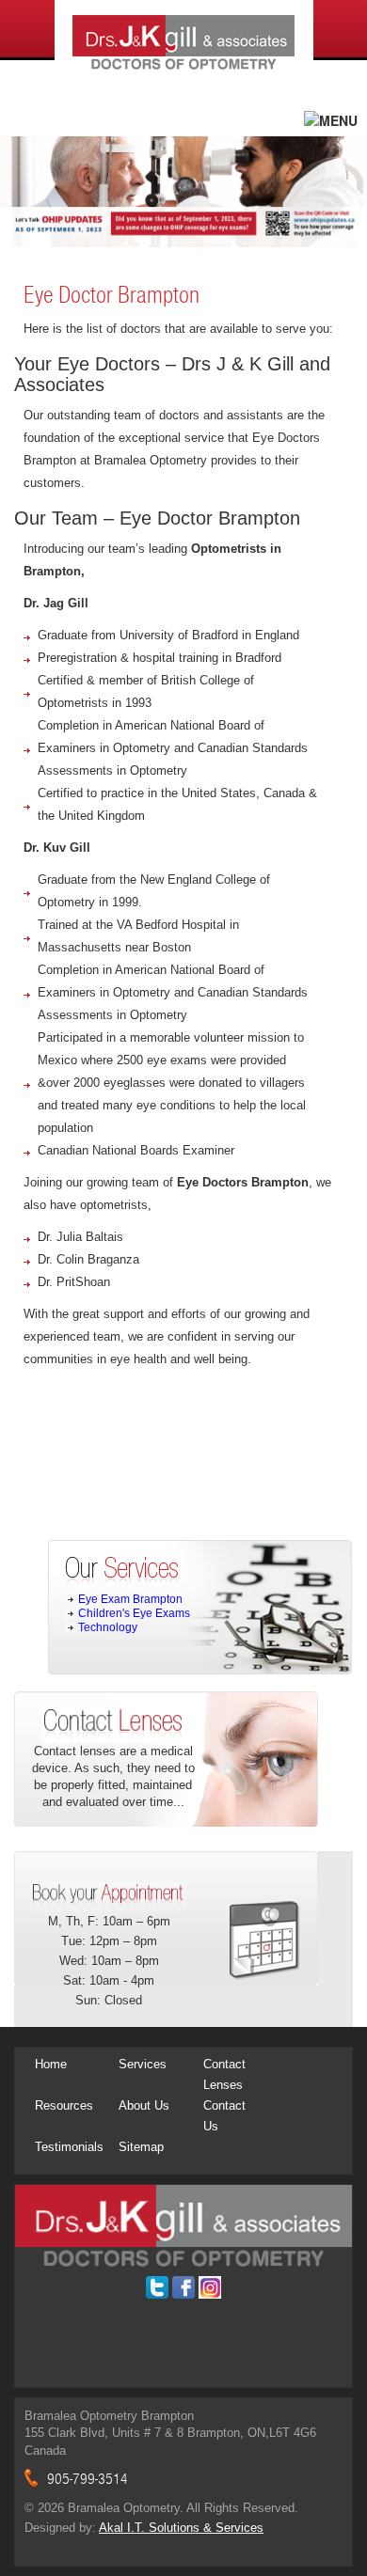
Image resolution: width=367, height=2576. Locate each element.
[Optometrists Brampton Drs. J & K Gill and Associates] (184, 45)
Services (143, 2064)
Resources (64, 2105)
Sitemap (141, 2147)
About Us (144, 2105)
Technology (108, 1627)
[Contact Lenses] (113, 1723)
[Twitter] (157, 2287)
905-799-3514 (88, 2479)
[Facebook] (183, 2287)
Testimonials (69, 2147)
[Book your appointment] (109, 1895)
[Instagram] (210, 2287)
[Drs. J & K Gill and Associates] (183, 2225)
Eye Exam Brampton (130, 1599)
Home (51, 2064)
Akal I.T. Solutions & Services (181, 2528)
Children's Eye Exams (134, 1613)
